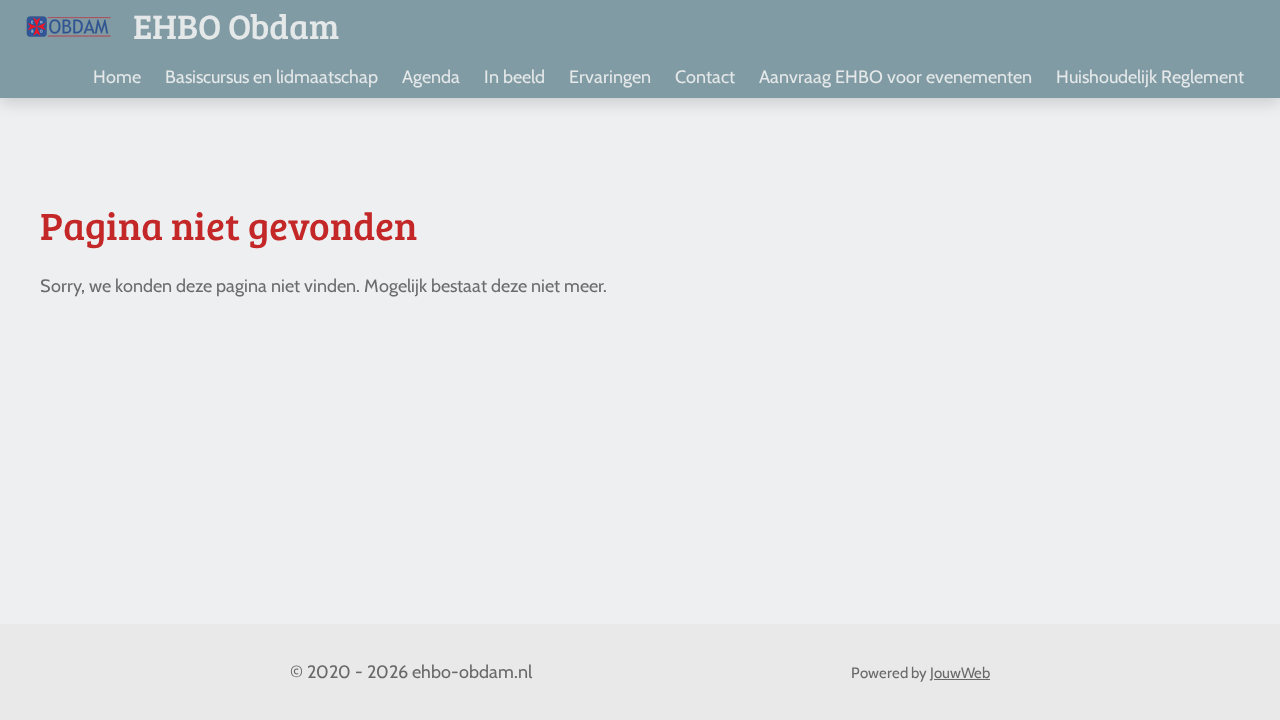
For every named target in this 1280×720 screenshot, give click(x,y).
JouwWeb (960, 673)
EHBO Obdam (236, 25)
